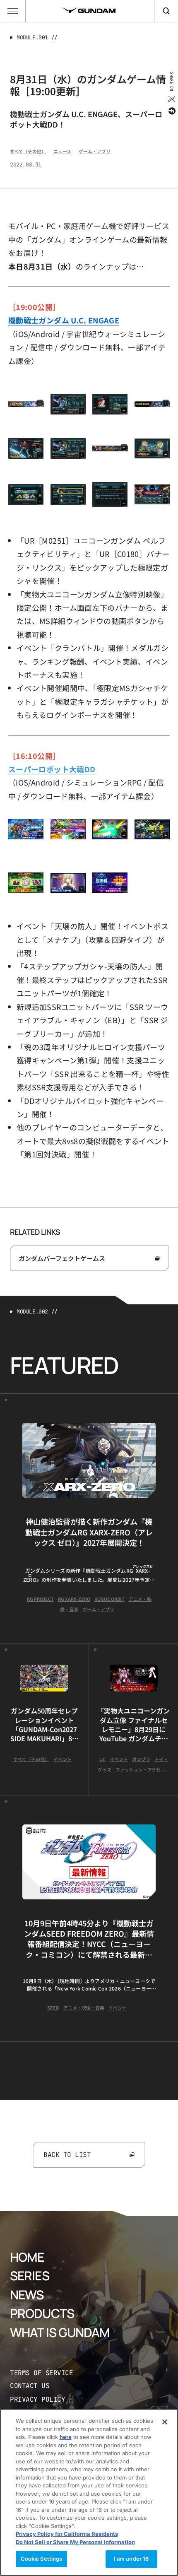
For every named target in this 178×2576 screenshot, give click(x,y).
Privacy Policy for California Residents (67, 2534)
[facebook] (171, 111)
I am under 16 (131, 2559)
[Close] (165, 2422)
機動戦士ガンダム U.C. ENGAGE (64, 320)
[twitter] (171, 99)
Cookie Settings (42, 2559)
